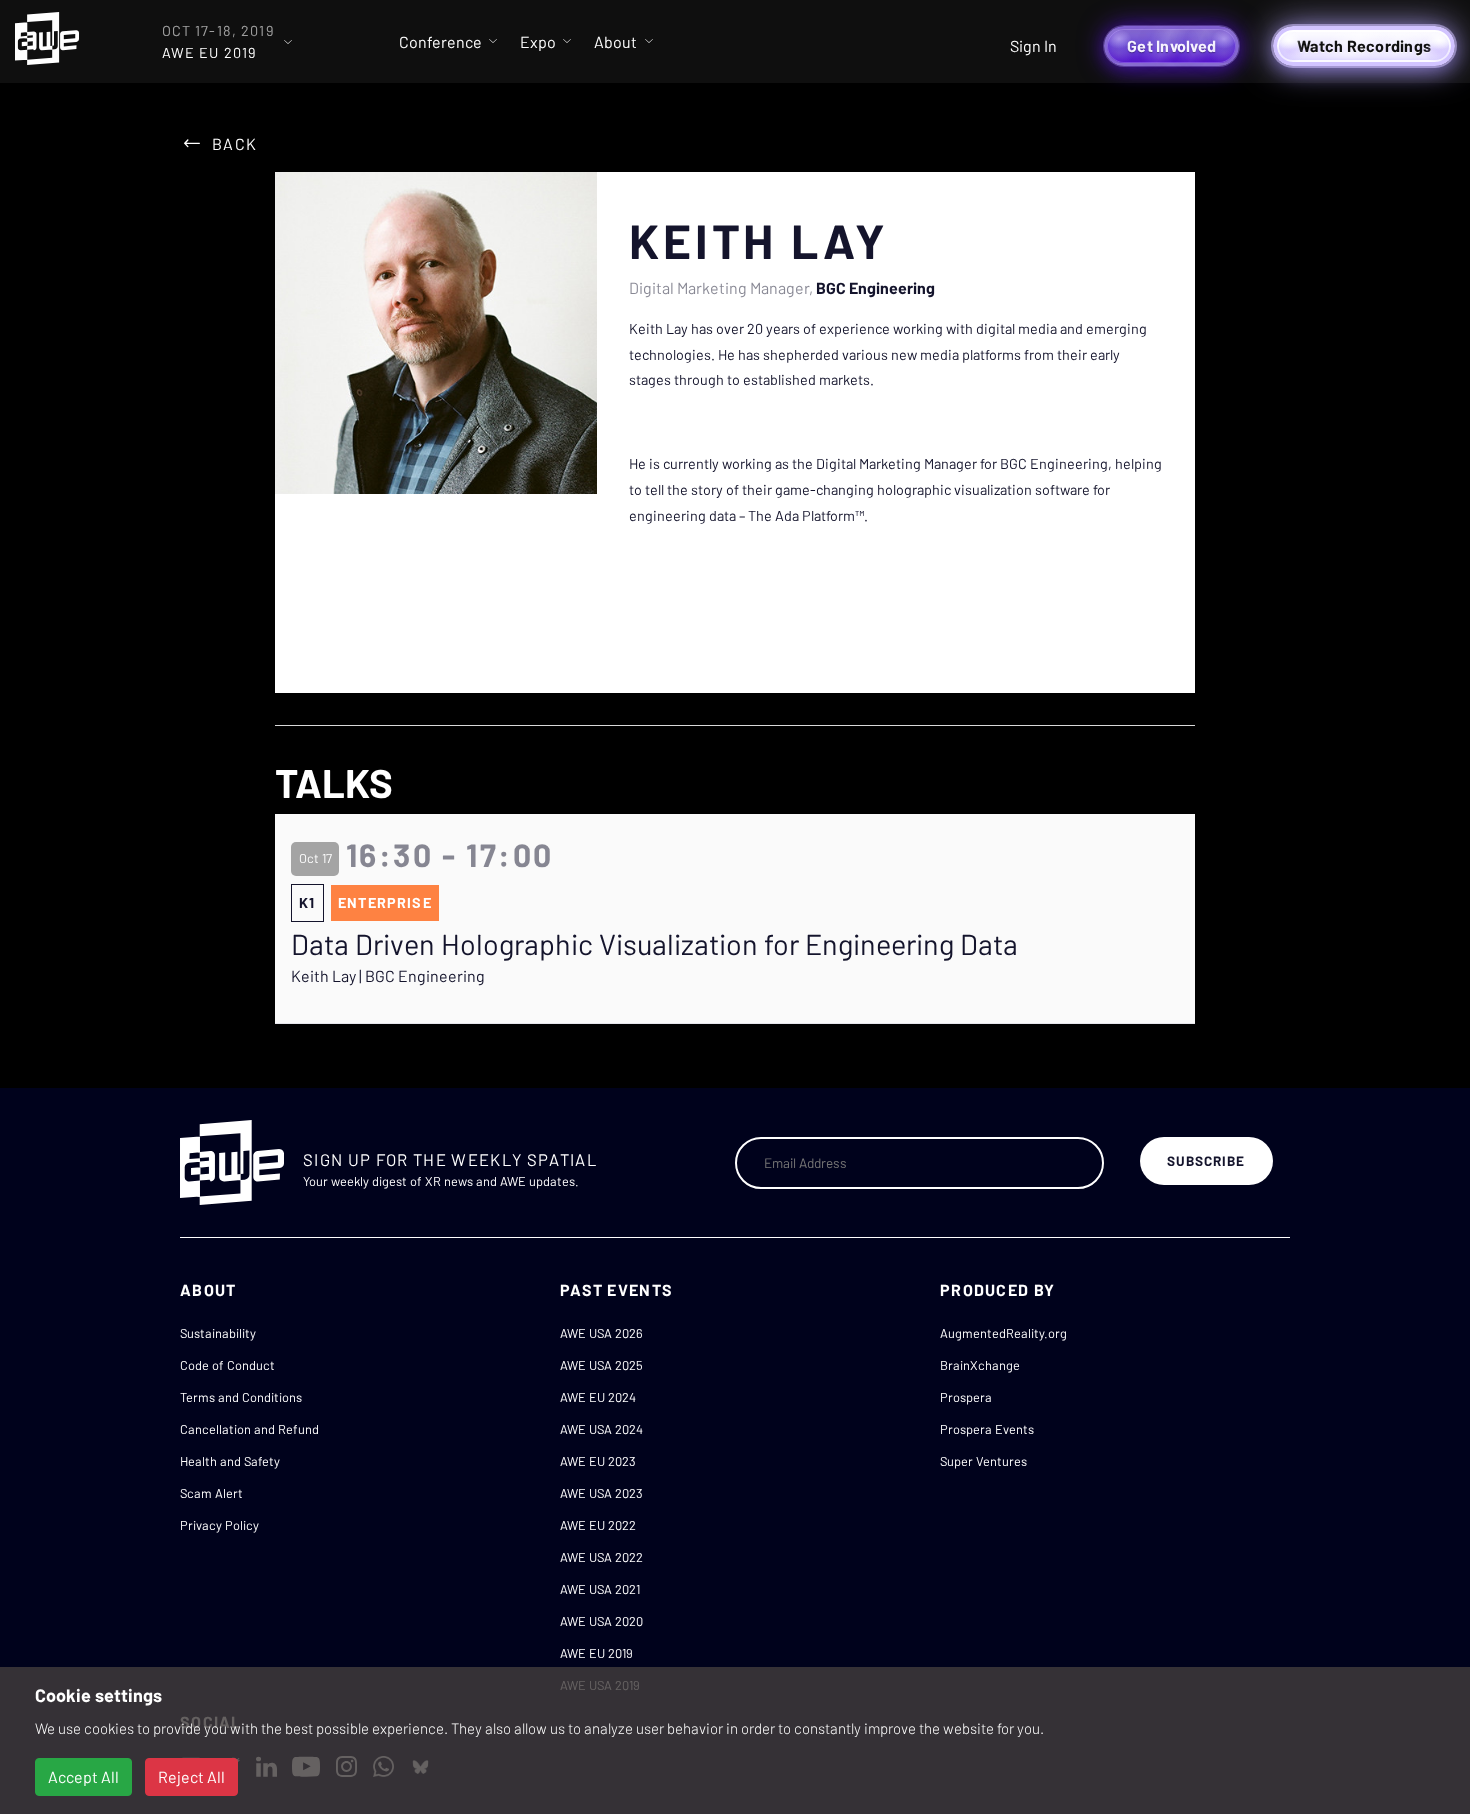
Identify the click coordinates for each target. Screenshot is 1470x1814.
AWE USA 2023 (601, 1493)
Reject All (191, 1776)
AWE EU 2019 (596, 1653)
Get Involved (1171, 45)
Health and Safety (230, 1461)
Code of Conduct (227, 1365)
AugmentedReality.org (1003, 1333)
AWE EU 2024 (598, 1397)
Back (234, 143)
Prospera (966, 1397)
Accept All (83, 1776)
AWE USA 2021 (600, 1589)
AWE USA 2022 (601, 1557)
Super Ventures (983, 1461)
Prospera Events (987, 1429)
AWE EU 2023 (598, 1461)
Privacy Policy (219, 1525)
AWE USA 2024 (601, 1429)
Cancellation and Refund (249, 1429)
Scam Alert (211, 1493)
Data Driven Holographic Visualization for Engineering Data (654, 944)
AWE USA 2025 (601, 1365)
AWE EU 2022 (598, 1525)
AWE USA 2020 (601, 1621)
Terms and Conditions (241, 1397)
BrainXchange (980, 1365)
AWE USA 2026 (601, 1333)
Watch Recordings (1364, 45)
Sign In (1033, 45)
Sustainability (218, 1333)
